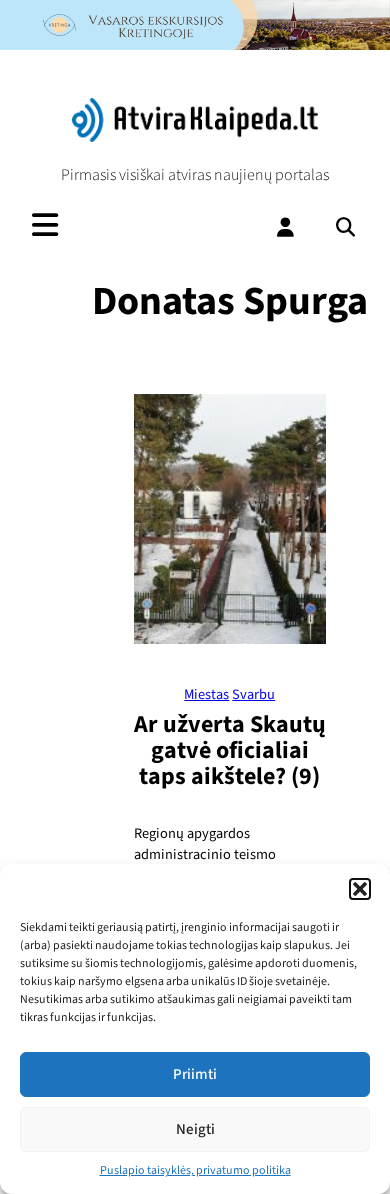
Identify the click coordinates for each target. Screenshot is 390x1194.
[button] (360, 889)
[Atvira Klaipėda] (195, 137)
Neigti (195, 1129)
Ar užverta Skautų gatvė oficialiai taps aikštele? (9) (230, 750)
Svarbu (253, 694)
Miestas (206, 694)
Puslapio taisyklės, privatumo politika (195, 1170)
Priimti (195, 1074)
